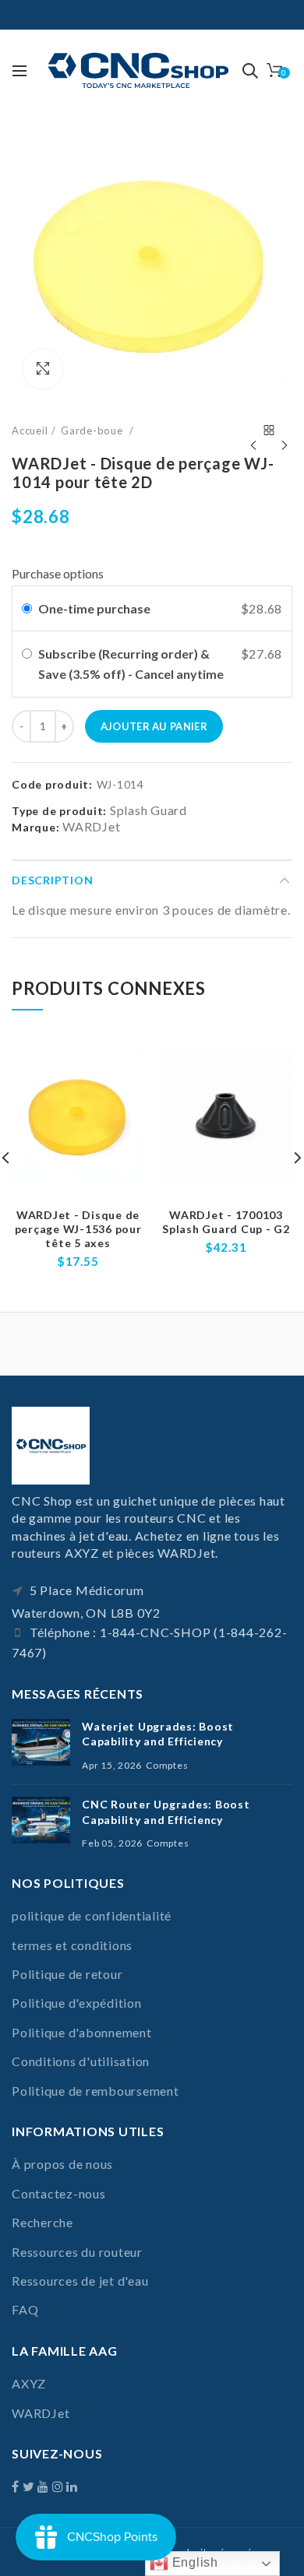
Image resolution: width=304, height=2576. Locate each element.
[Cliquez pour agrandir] (43, 369)
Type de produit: (59, 811)
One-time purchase (94, 608)
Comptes (167, 1765)
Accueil (30, 431)
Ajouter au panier (154, 726)
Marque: (35, 827)
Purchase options (58, 573)
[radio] (27, 609)
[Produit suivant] (285, 431)
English (193, 2562)
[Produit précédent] (253, 431)
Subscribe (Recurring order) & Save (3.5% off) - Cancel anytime (132, 664)
